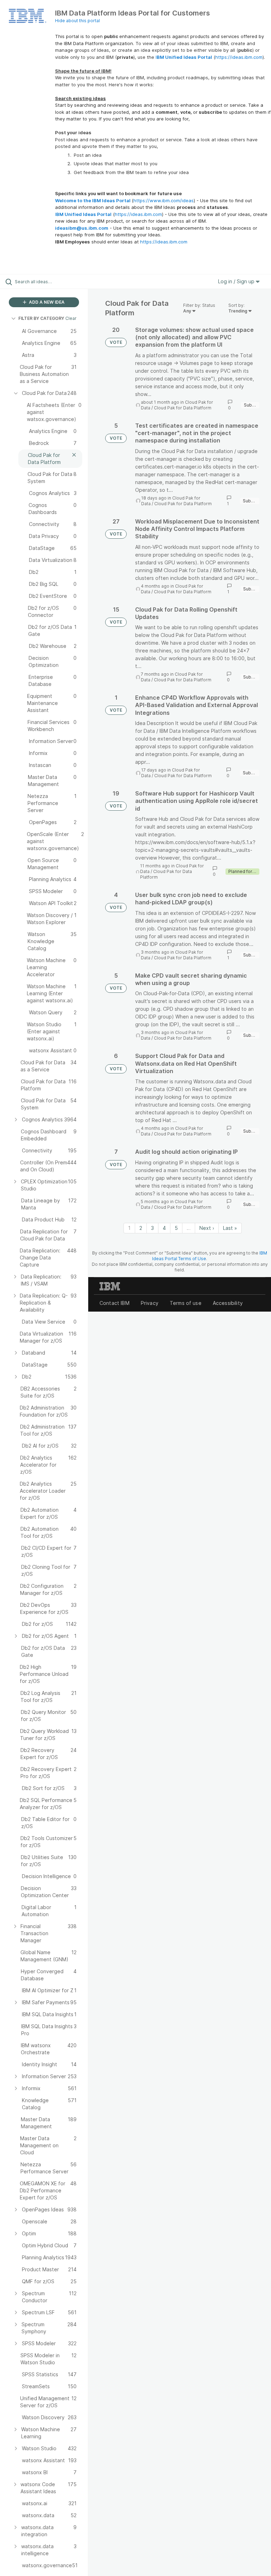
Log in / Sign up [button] (237, 281)
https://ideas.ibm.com (239, 57)
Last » (230, 1228)
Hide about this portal (77, 21)
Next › (207, 1228)
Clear (71, 318)
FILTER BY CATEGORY (41, 318)
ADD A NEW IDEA (46, 302)
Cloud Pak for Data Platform (183, 408)
